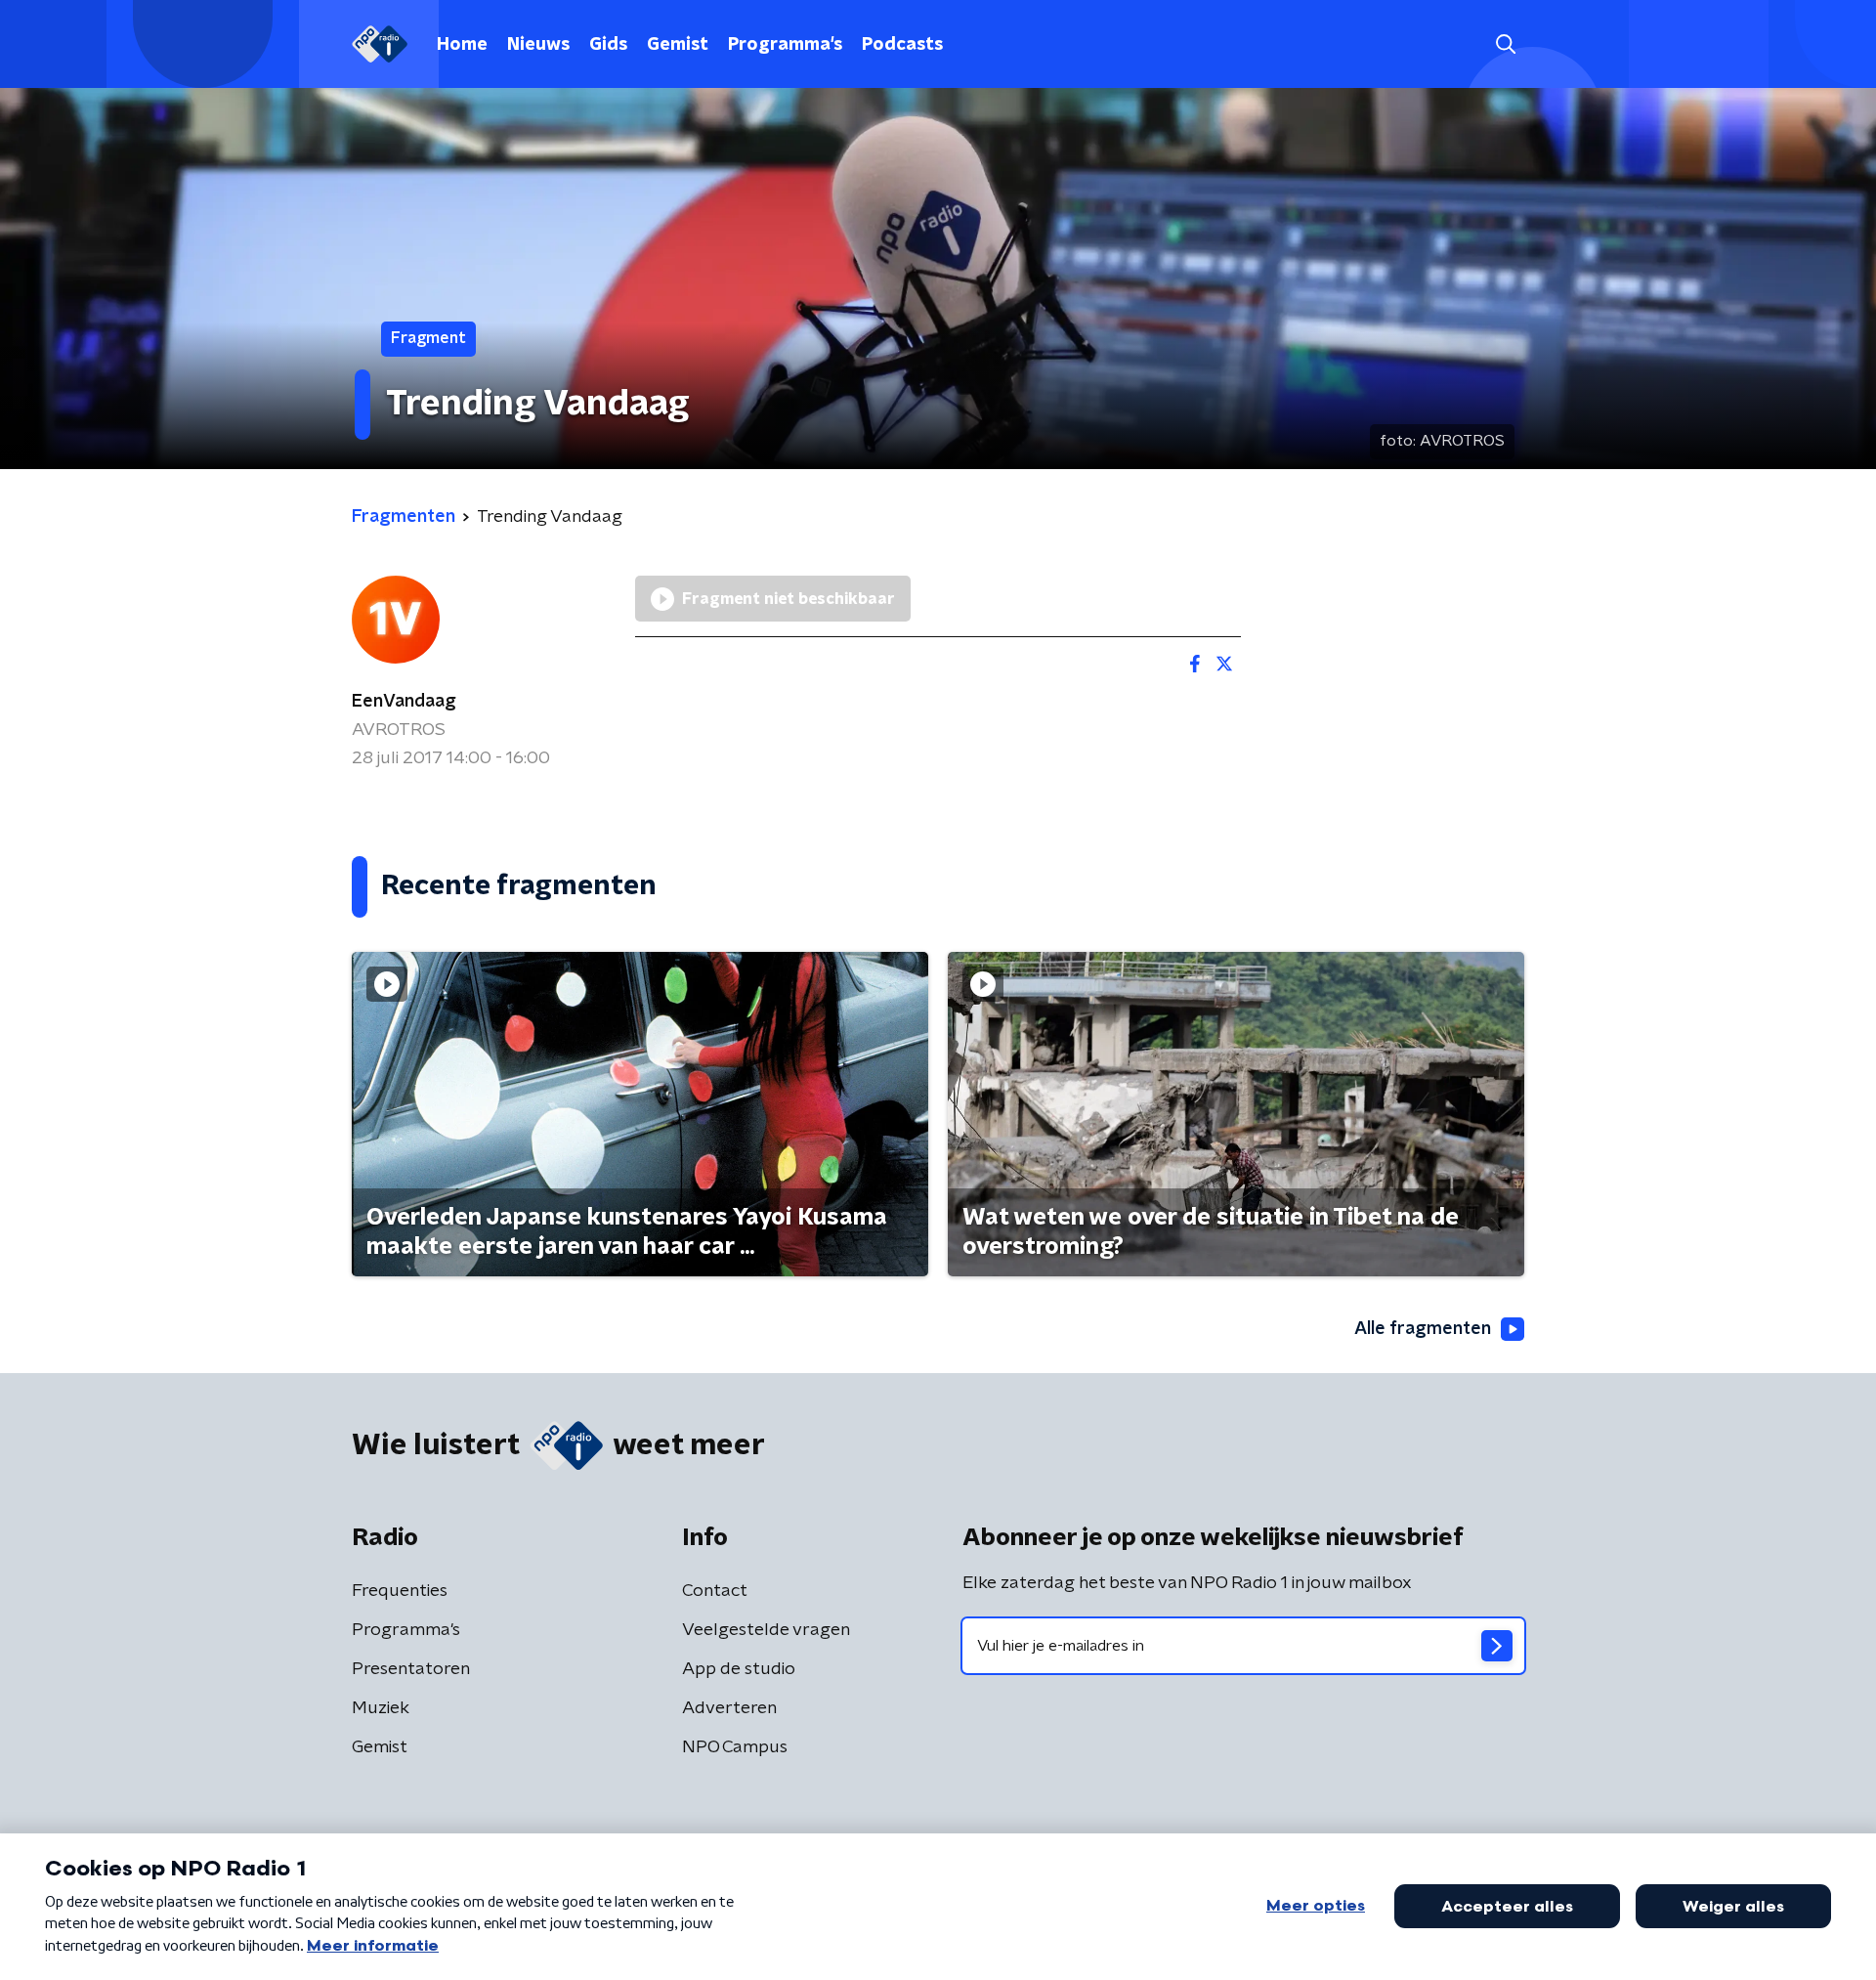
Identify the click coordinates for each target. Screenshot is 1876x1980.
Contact (715, 1591)
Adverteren (729, 1708)
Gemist (678, 45)
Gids (608, 45)
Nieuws (538, 45)
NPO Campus (735, 1747)
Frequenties (400, 1591)
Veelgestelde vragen (766, 1630)
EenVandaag (404, 702)
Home (462, 45)
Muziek (381, 1708)
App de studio (739, 1669)
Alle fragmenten (1423, 1329)
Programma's (785, 45)
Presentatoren (411, 1669)
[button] (1505, 44)
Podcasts (902, 45)
